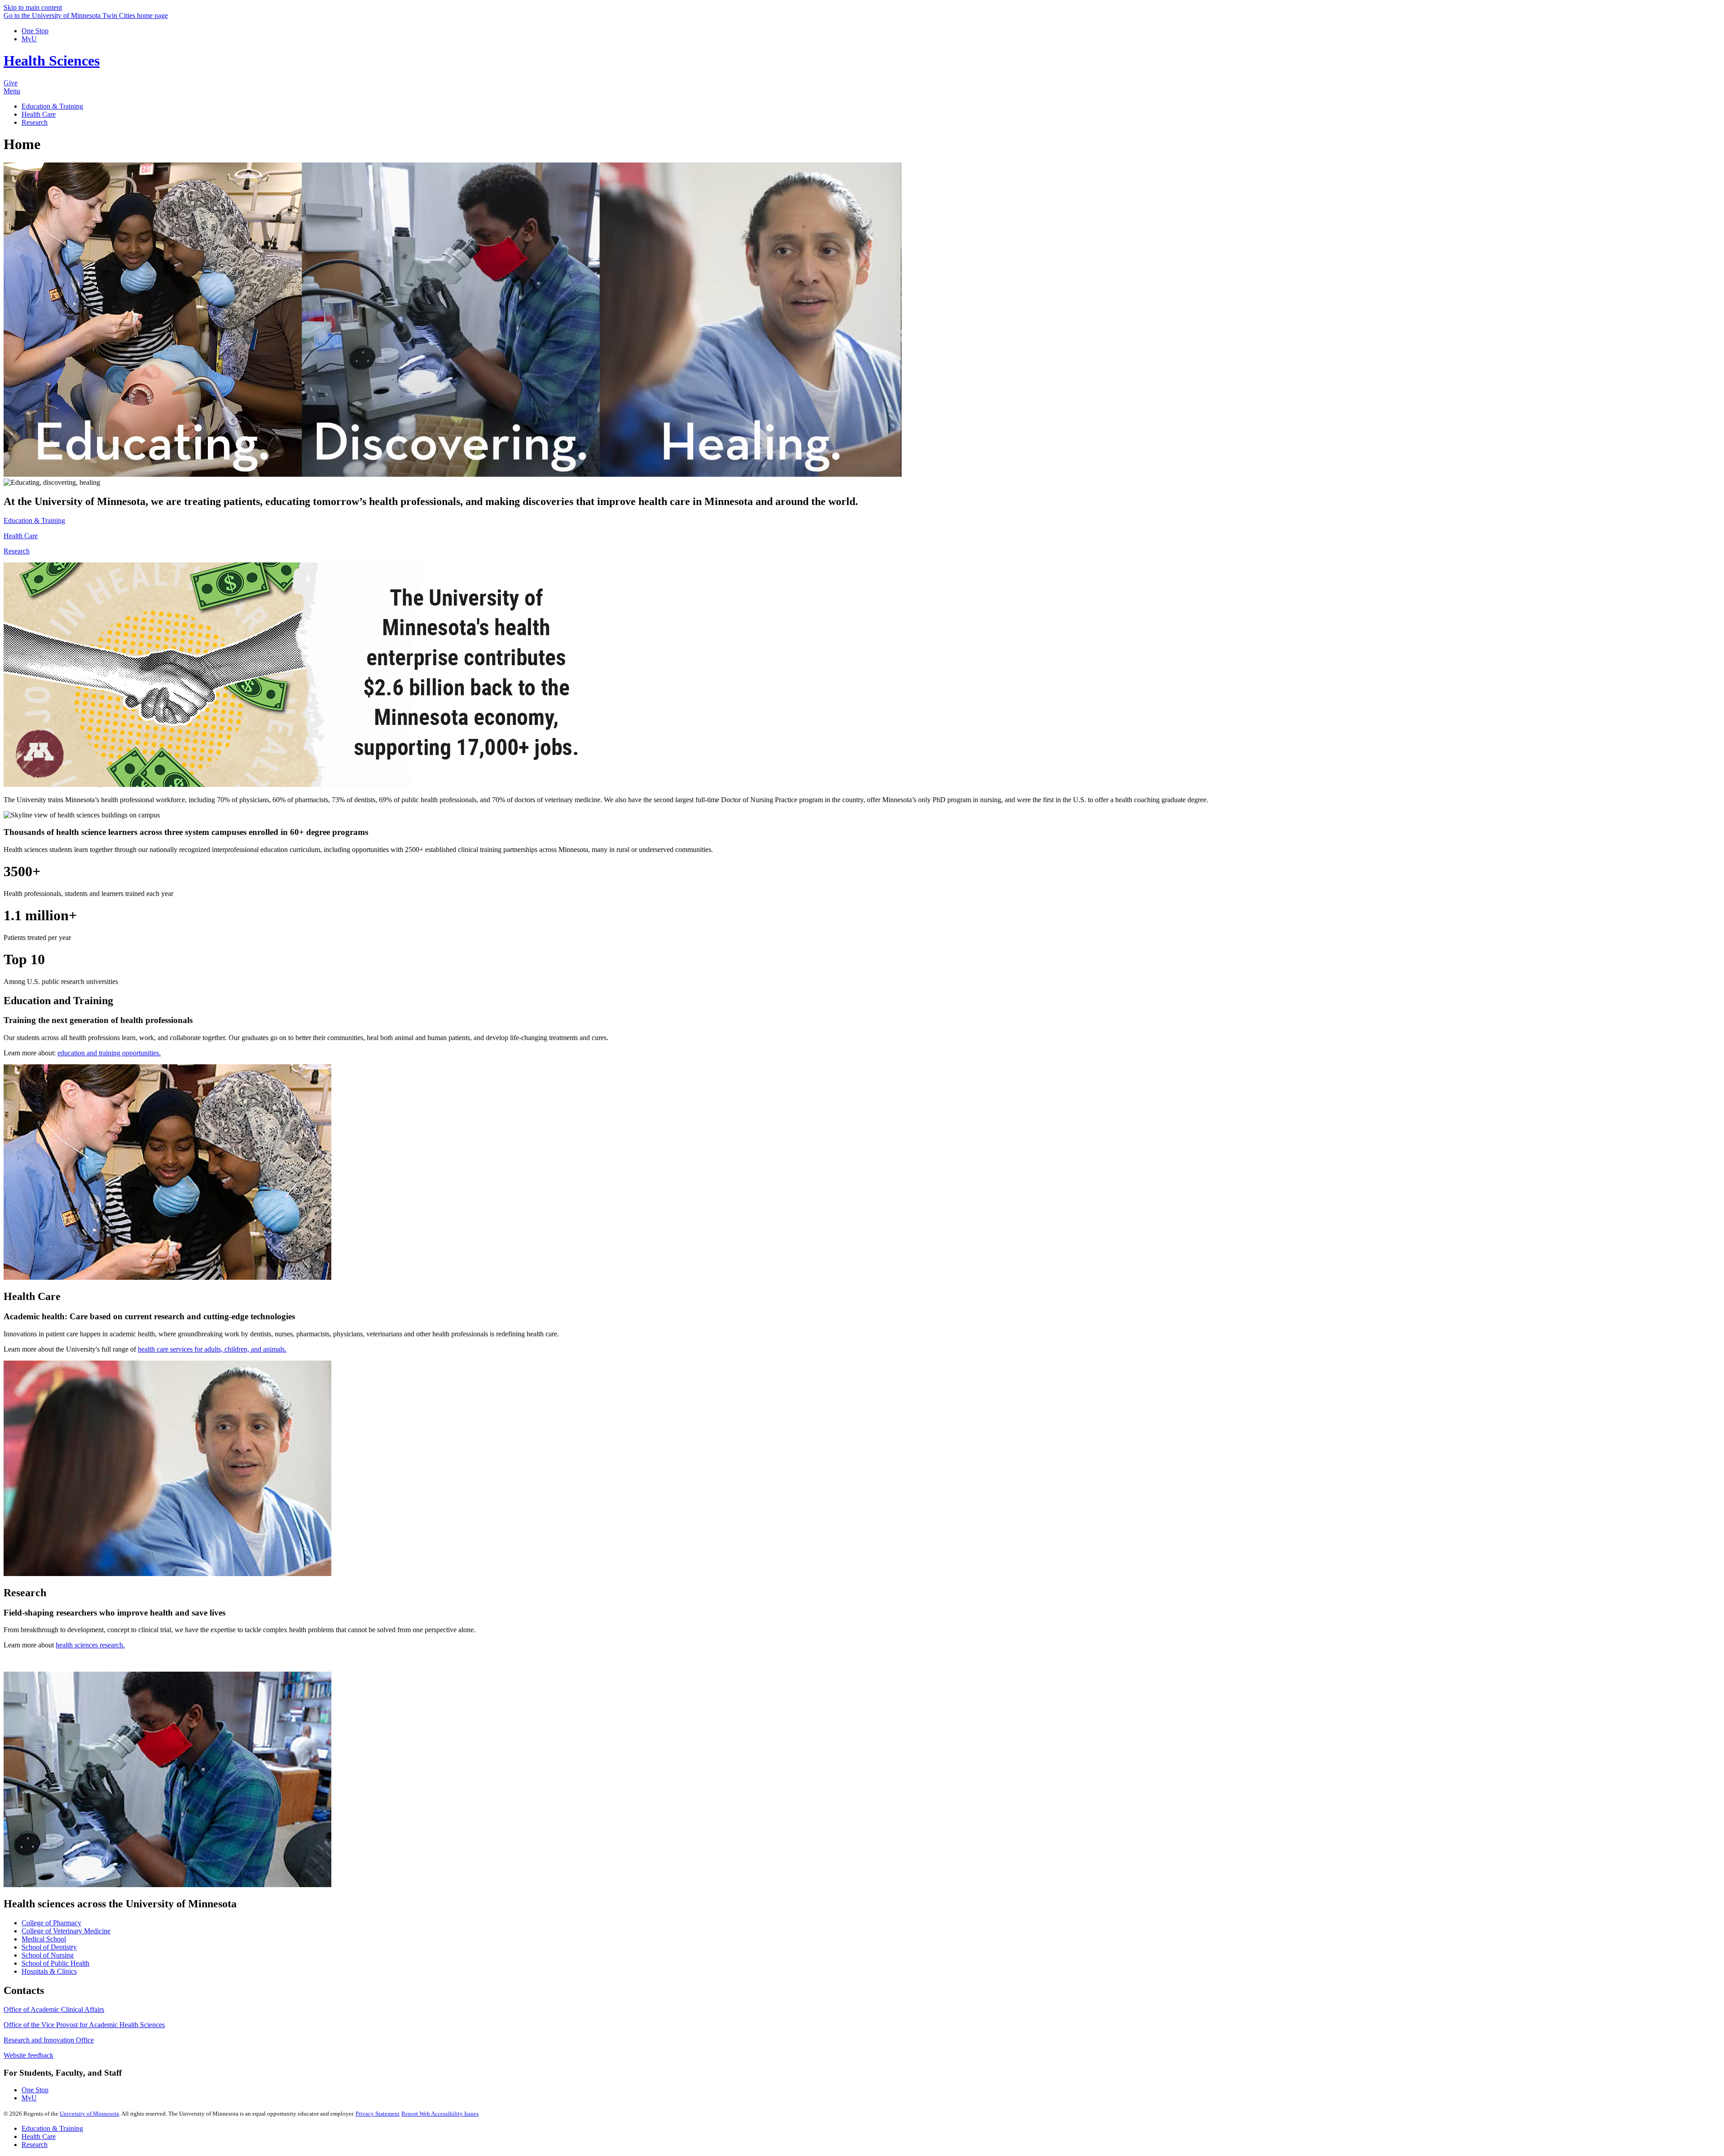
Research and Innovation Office (49, 2040)
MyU (29, 39)
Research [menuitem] (35, 122)
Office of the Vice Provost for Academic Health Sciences (84, 2025)
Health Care (21, 536)
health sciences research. (90, 1645)
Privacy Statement (378, 2114)
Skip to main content (33, 7)
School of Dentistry (49, 1947)
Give (11, 83)
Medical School (44, 1939)
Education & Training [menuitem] (52, 106)
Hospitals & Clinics (49, 1971)
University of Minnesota (89, 2114)
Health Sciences (52, 61)
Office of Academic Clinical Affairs (54, 2009)
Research (17, 551)
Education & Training (34, 520)
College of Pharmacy (51, 1923)
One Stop (35, 31)
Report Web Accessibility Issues (440, 2114)
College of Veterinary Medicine (66, 1931)
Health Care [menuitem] (39, 114)
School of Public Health (55, 1963)
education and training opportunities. (109, 1053)
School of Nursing (48, 1955)
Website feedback (29, 2055)
